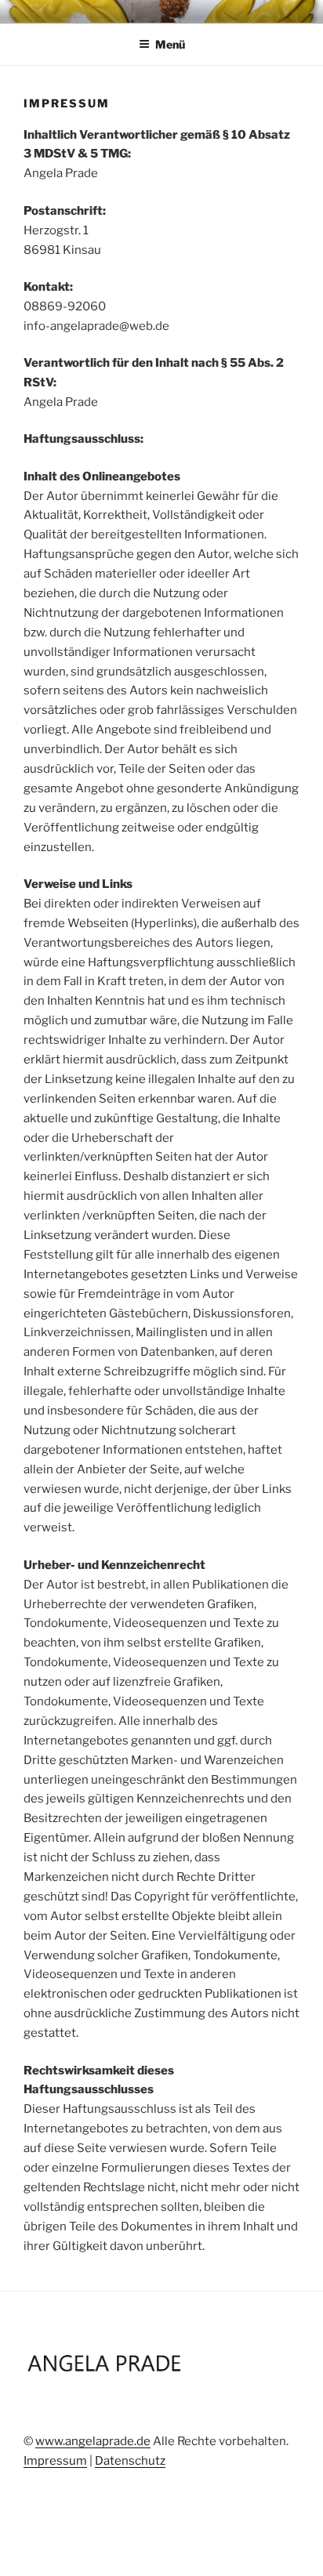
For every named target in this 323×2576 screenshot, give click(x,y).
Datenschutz (130, 2461)
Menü (170, 44)
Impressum (55, 2461)
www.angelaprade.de (93, 2441)
